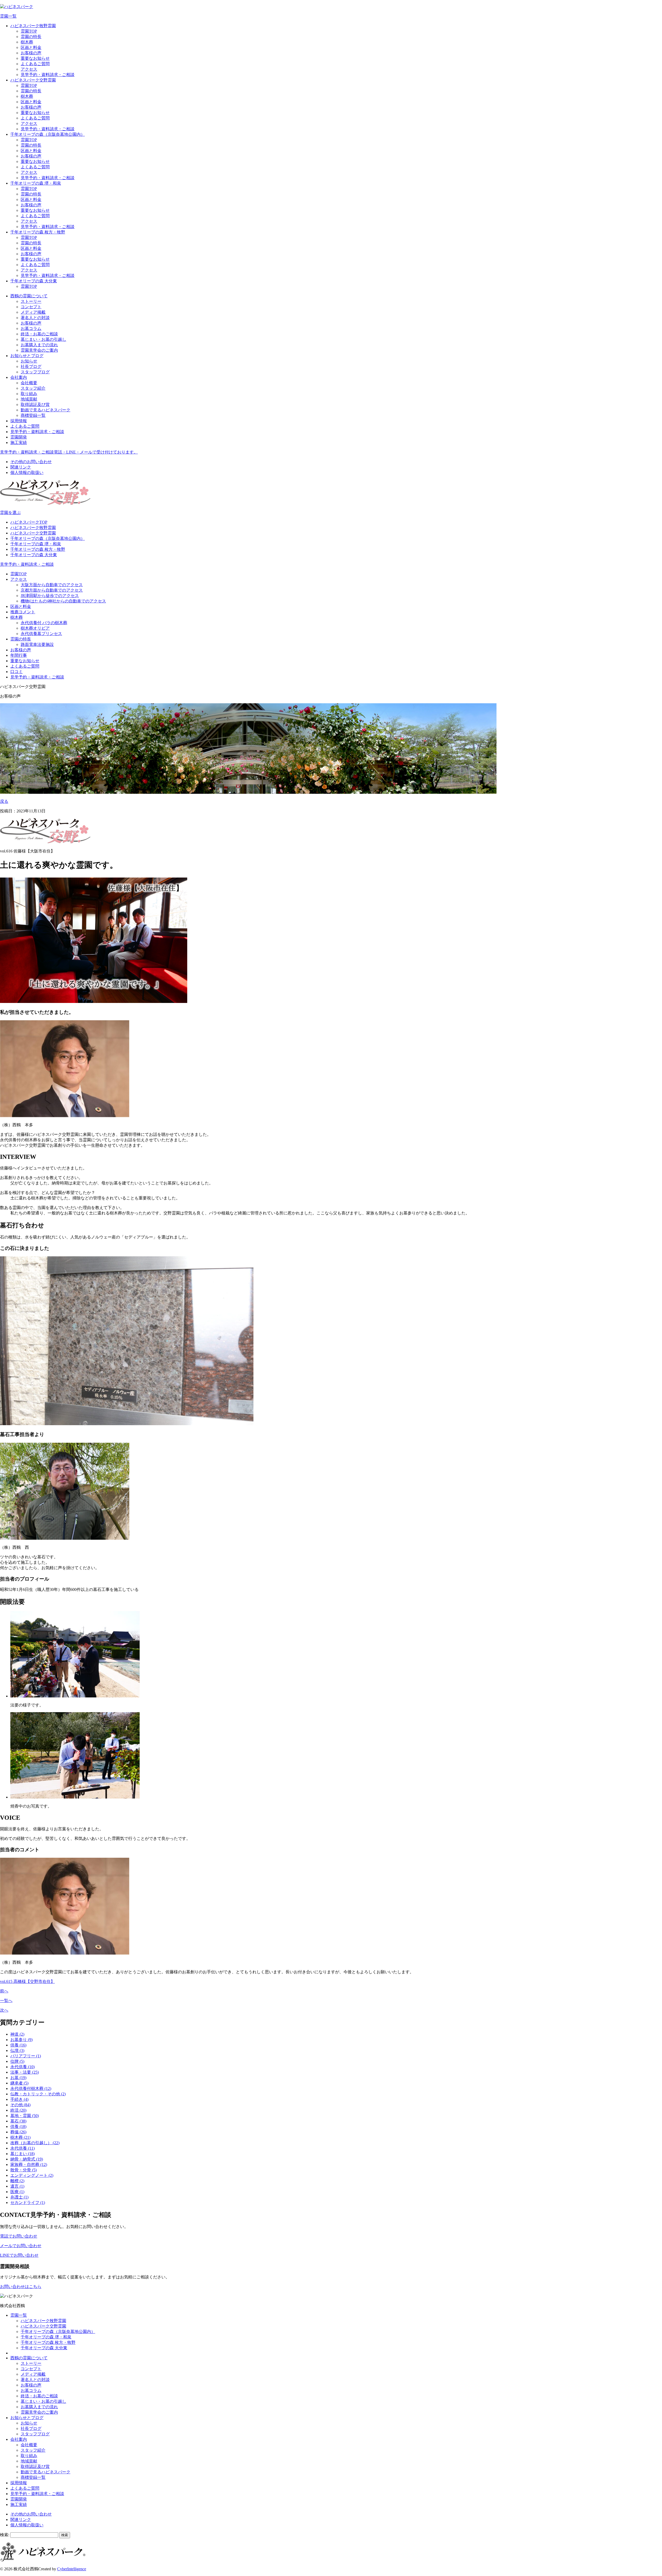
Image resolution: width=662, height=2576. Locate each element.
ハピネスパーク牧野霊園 (33, 26)
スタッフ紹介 (33, 388)
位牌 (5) (17, 2061)
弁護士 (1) (19, 2197)
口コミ (17, 672)
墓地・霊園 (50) (25, 2116)
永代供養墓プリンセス (41, 634)
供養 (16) (18, 2045)
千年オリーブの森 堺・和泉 (36, 183)
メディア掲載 (33, 312)
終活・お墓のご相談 (39, 334)
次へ (4, 2010)
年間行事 (19, 655)
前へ (4, 1991)
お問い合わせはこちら (21, 2287)
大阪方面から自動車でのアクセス (52, 585)
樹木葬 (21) (20, 2137)
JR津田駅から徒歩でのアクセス (50, 596)
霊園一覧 (8, 16)
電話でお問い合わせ (19, 2236)
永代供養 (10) (22, 2067)
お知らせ (29, 361)
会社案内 (19, 377)
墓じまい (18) (22, 2154)
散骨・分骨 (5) (24, 2170)
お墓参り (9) (21, 2040)
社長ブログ (31, 367)
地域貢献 (29, 399)
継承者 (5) (19, 2083)
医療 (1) (17, 2192)
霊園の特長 (31, 37)
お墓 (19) (18, 2078)
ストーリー (31, 301)
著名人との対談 (35, 318)
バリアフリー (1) (26, 2056)
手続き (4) (19, 2099)
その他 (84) (20, 2105)
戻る (4, 801)
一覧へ (6, 2001)
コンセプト (31, 307)
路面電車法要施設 (37, 644)
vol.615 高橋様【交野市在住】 (27, 1981)
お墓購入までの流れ (39, 345)
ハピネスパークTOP (29, 522)
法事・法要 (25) (25, 2072)
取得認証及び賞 (35, 405)
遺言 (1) (17, 2186)
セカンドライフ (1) (28, 2203)
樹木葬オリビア (35, 628)
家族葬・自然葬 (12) (29, 2165)
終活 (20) (18, 2110)
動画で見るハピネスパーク (46, 410)
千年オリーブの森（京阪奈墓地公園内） (48, 134)
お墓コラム (31, 328)
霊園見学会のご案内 (39, 350)
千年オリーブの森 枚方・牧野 (38, 232)
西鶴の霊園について (29, 296)
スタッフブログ (35, 372)
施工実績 (19, 443)
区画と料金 (31, 47)
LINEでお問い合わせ (19, 2255)
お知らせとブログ (27, 356)
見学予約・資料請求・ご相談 (48, 75)
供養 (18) (18, 2126)
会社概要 (29, 383)
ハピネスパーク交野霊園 (33, 80)
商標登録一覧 (33, 415)
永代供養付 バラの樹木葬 (44, 623)
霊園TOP (29, 31)
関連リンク (21, 467)
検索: (5, 2535)
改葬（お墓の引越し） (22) (35, 2143)
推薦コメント (23, 612)
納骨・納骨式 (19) (27, 2159)
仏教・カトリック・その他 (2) (38, 2094)
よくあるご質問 (35, 64)
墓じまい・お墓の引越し (43, 339)
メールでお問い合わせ (21, 2246)
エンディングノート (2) (32, 2175)
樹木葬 (27, 42)
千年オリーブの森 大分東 (34, 281)
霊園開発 (19, 437)
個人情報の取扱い (27, 473)
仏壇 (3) (17, 2050)
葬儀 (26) (18, 2132)
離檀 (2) (17, 2181)
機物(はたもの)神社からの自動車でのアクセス (63, 601)
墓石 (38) (18, 2121)
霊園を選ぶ (10, 513)
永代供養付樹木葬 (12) (31, 2088)
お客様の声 (31, 53)
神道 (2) (17, 2034)
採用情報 (19, 421)
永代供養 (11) (22, 2148)
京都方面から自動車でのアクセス (52, 590)
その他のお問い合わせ (31, 462)
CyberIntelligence (72, 2569)
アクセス (29, 69)
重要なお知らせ (35, 58)
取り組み (29, 394)
